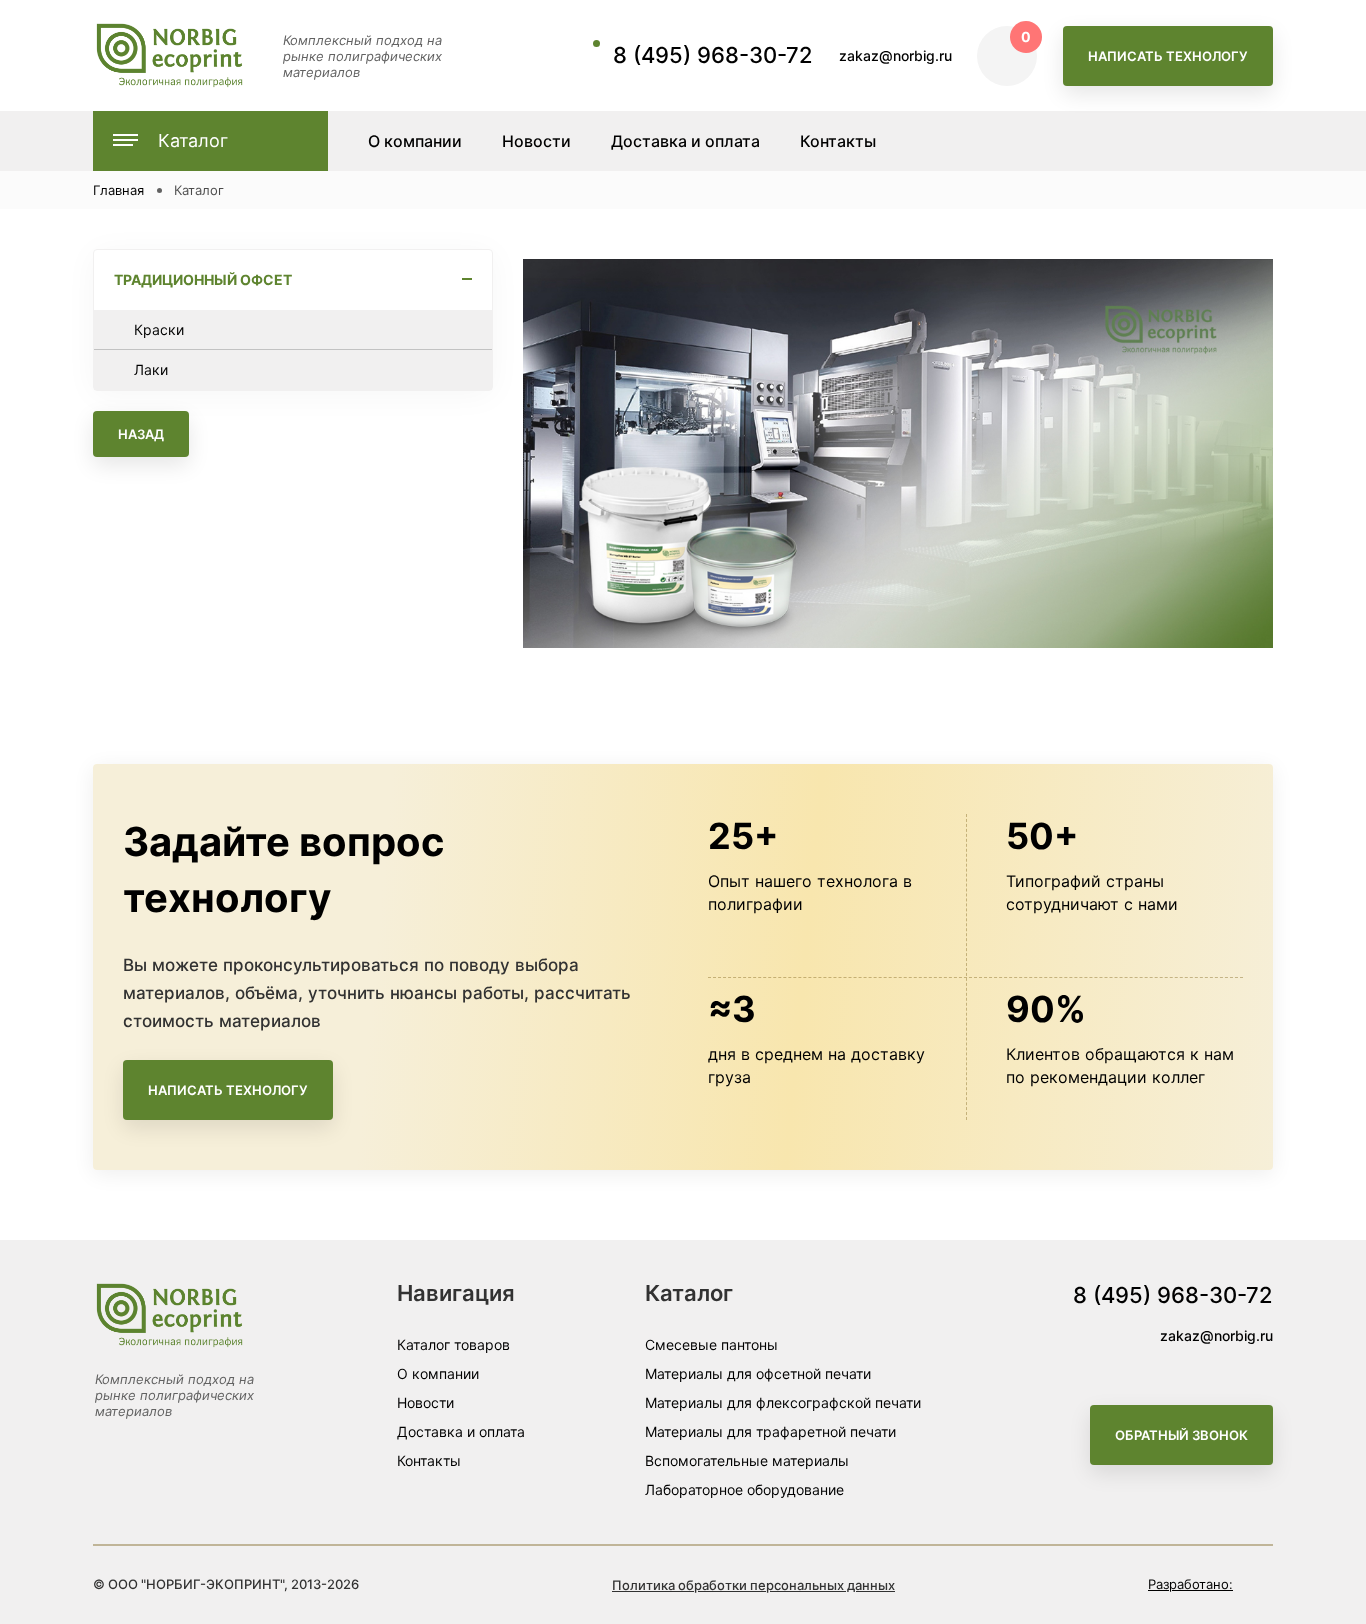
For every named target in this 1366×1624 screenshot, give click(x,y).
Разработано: (1190, 1584)
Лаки (151, 369)
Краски (159, 329)
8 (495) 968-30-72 (713, 55)
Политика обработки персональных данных (753, 1585)
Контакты (429, 1460)
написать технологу (1168, 56)
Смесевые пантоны (711, 1344)
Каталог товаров (453, 1344)
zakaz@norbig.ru (895, 55)
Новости (425, 1402)
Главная (118, 190)
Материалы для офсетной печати (758, 1373)
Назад (141, 434)
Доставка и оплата (461, 1431)
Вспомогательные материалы (747, 1460)
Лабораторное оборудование (744, 1489)
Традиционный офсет (203, 279)
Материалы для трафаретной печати (770, 1431)
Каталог (193, 140)
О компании (438, 1373)
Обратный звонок (1181, 1435)
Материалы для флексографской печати (783, 1402)
